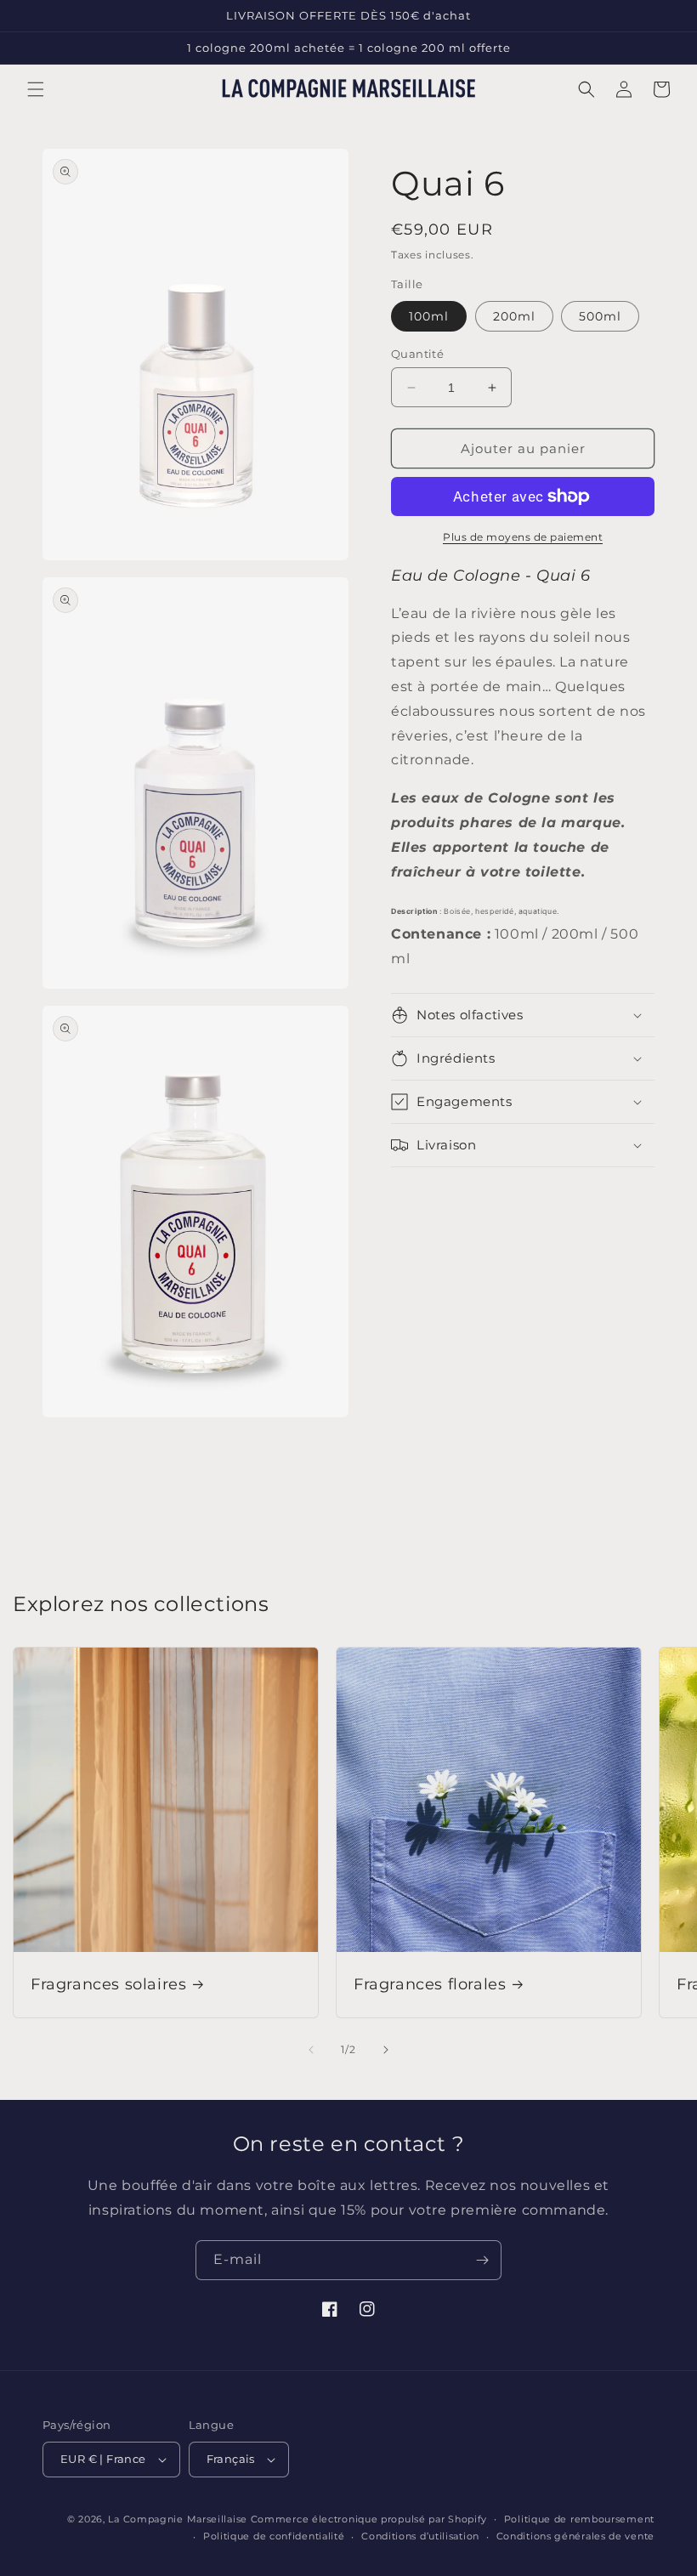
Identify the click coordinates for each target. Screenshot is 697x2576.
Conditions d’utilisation (420, 2536)
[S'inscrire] (482, 2260)
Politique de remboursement (579, 2519)
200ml (514, 316)
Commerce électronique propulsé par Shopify (369, 2519)
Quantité (417, 354)
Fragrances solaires (108, 1984)
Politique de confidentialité (274, 2536)
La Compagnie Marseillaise (178, 2519)
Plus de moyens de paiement (523, 537)
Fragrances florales (430, 1984)
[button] (36, 89)
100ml (429, 316)
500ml (600, 316)
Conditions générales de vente (575, 2536)
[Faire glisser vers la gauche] (311, 2050)
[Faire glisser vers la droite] (386, 2050)
